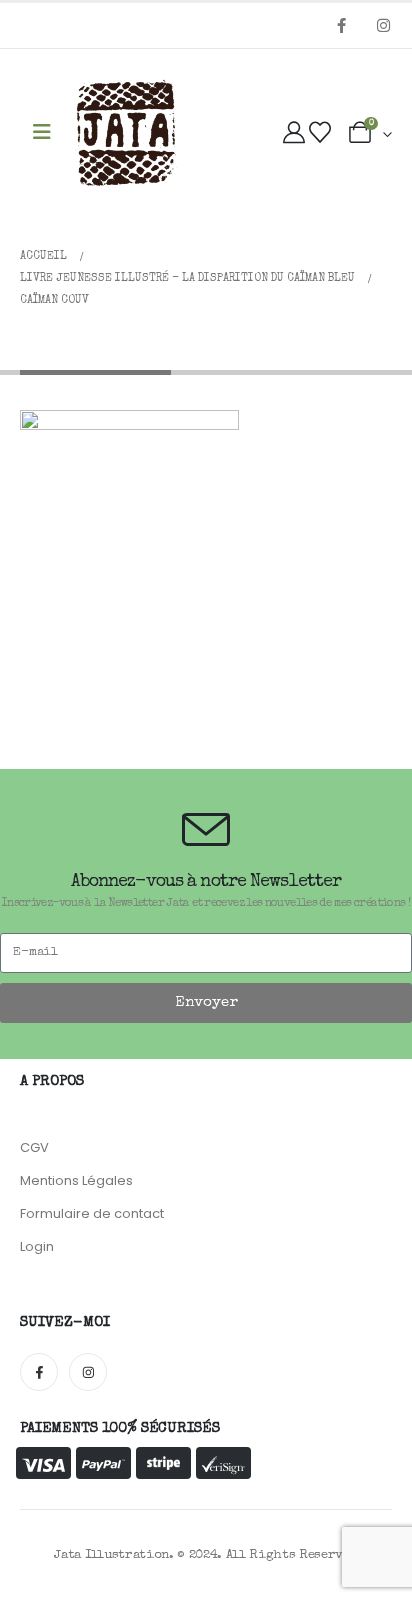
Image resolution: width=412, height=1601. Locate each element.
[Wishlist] (320, 134)
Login (37, 1246)
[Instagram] (383, 25)
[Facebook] (341, 25)
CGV (34, 1147)
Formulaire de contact (92, 1213)
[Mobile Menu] (42, 133)
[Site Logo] (126, 134)
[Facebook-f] (39, 1372)
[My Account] (294, 134)
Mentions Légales (76, 1180)
